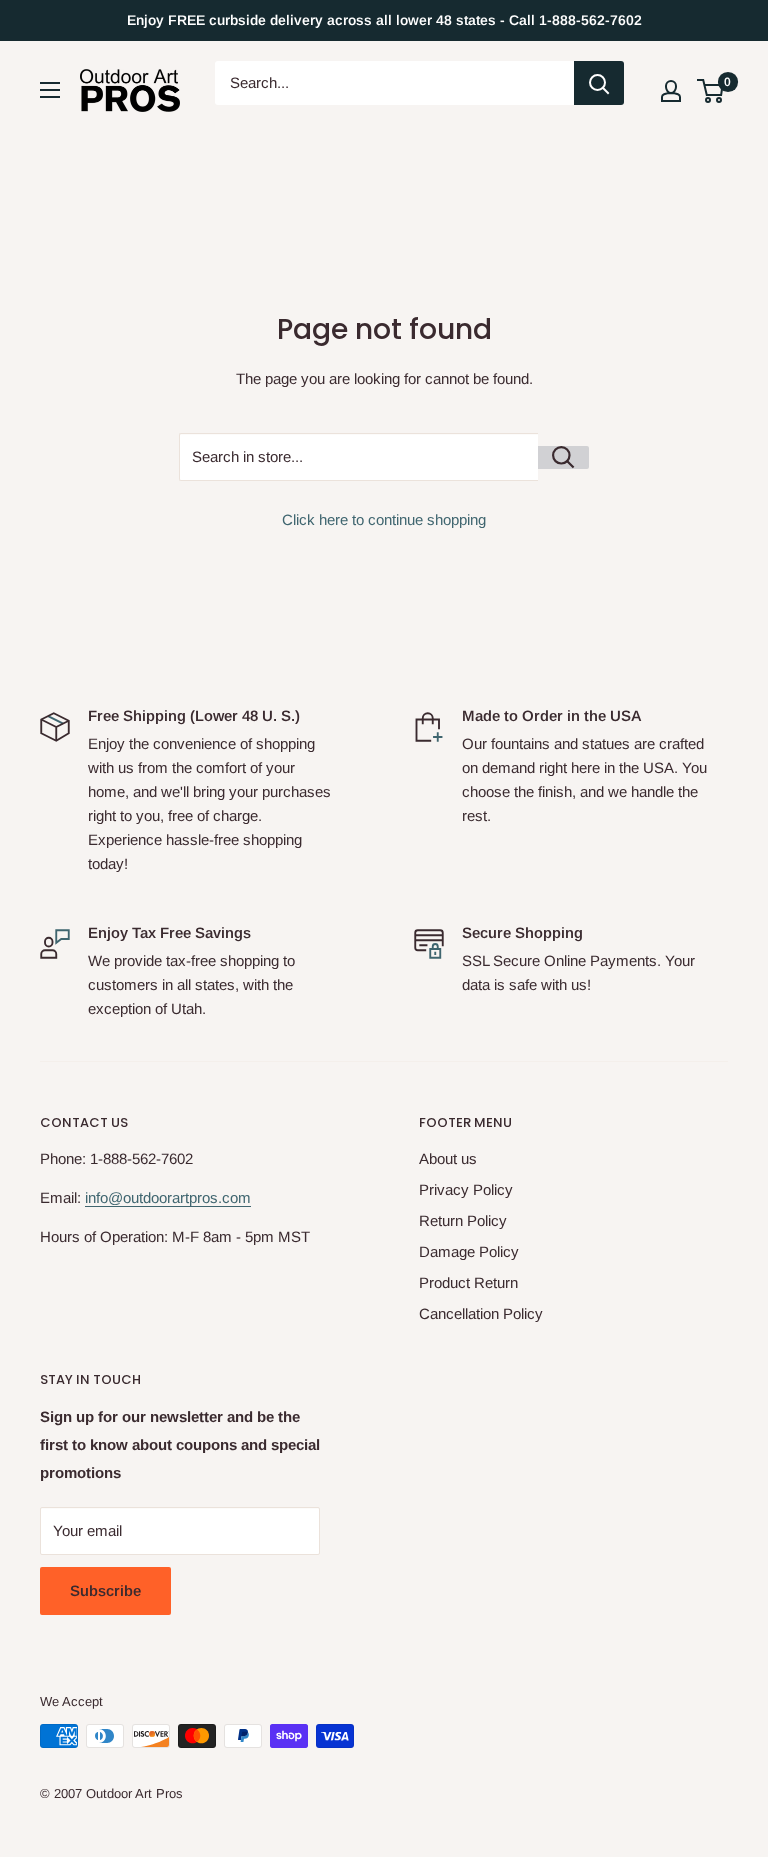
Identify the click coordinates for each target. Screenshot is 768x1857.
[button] (710, 91)
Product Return (468, 1282)
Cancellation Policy (481, 1313)
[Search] (599, 83)
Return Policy (463, 1220)
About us (448, 1158)
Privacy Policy (466, 1189)
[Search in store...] (563, 457)
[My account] (671, 91)
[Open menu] (50, 90)
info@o (108, 1197)
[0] (711, 91)
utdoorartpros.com (191, 1197)
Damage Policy (469, 1251)
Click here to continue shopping (384, 519)
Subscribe (105, 1590)
